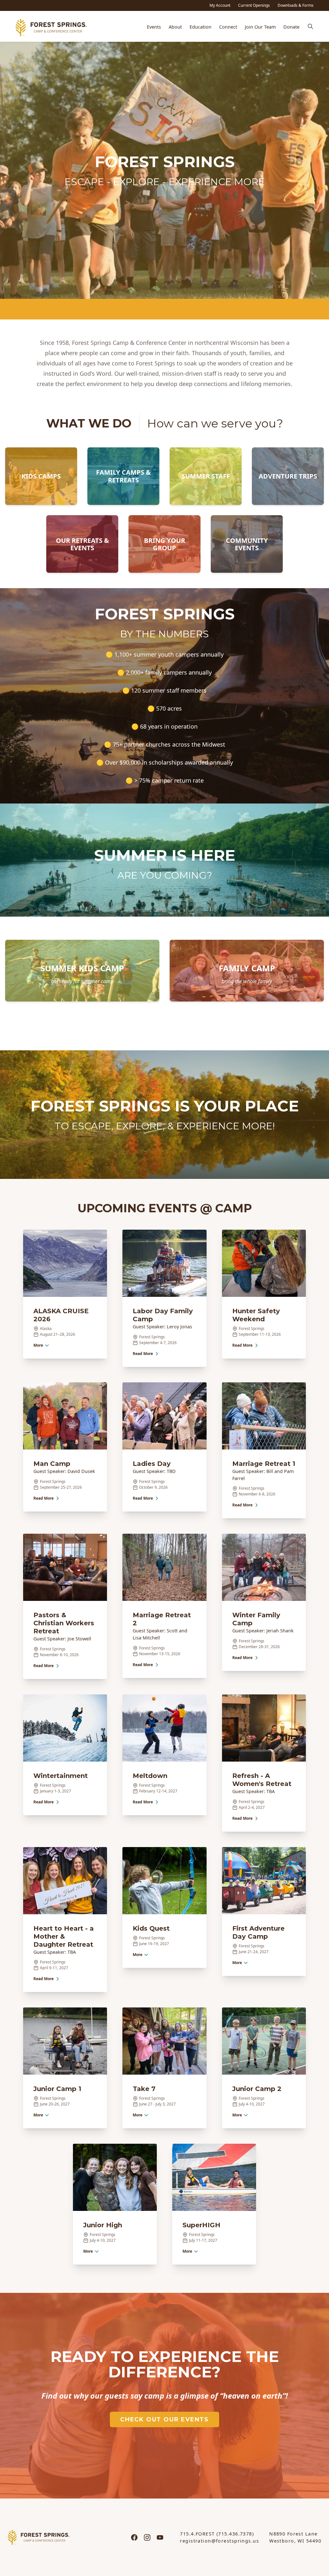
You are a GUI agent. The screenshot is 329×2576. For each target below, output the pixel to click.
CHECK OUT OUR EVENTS (164, 2419)
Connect (228, 27)
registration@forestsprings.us (219, 2541)
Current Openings (254, 5)
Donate (291, 27)
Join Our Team (260, 27)
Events (154, 27)
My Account (220, 5)
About (175, 27)
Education (200, 27)
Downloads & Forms (296, 5)
